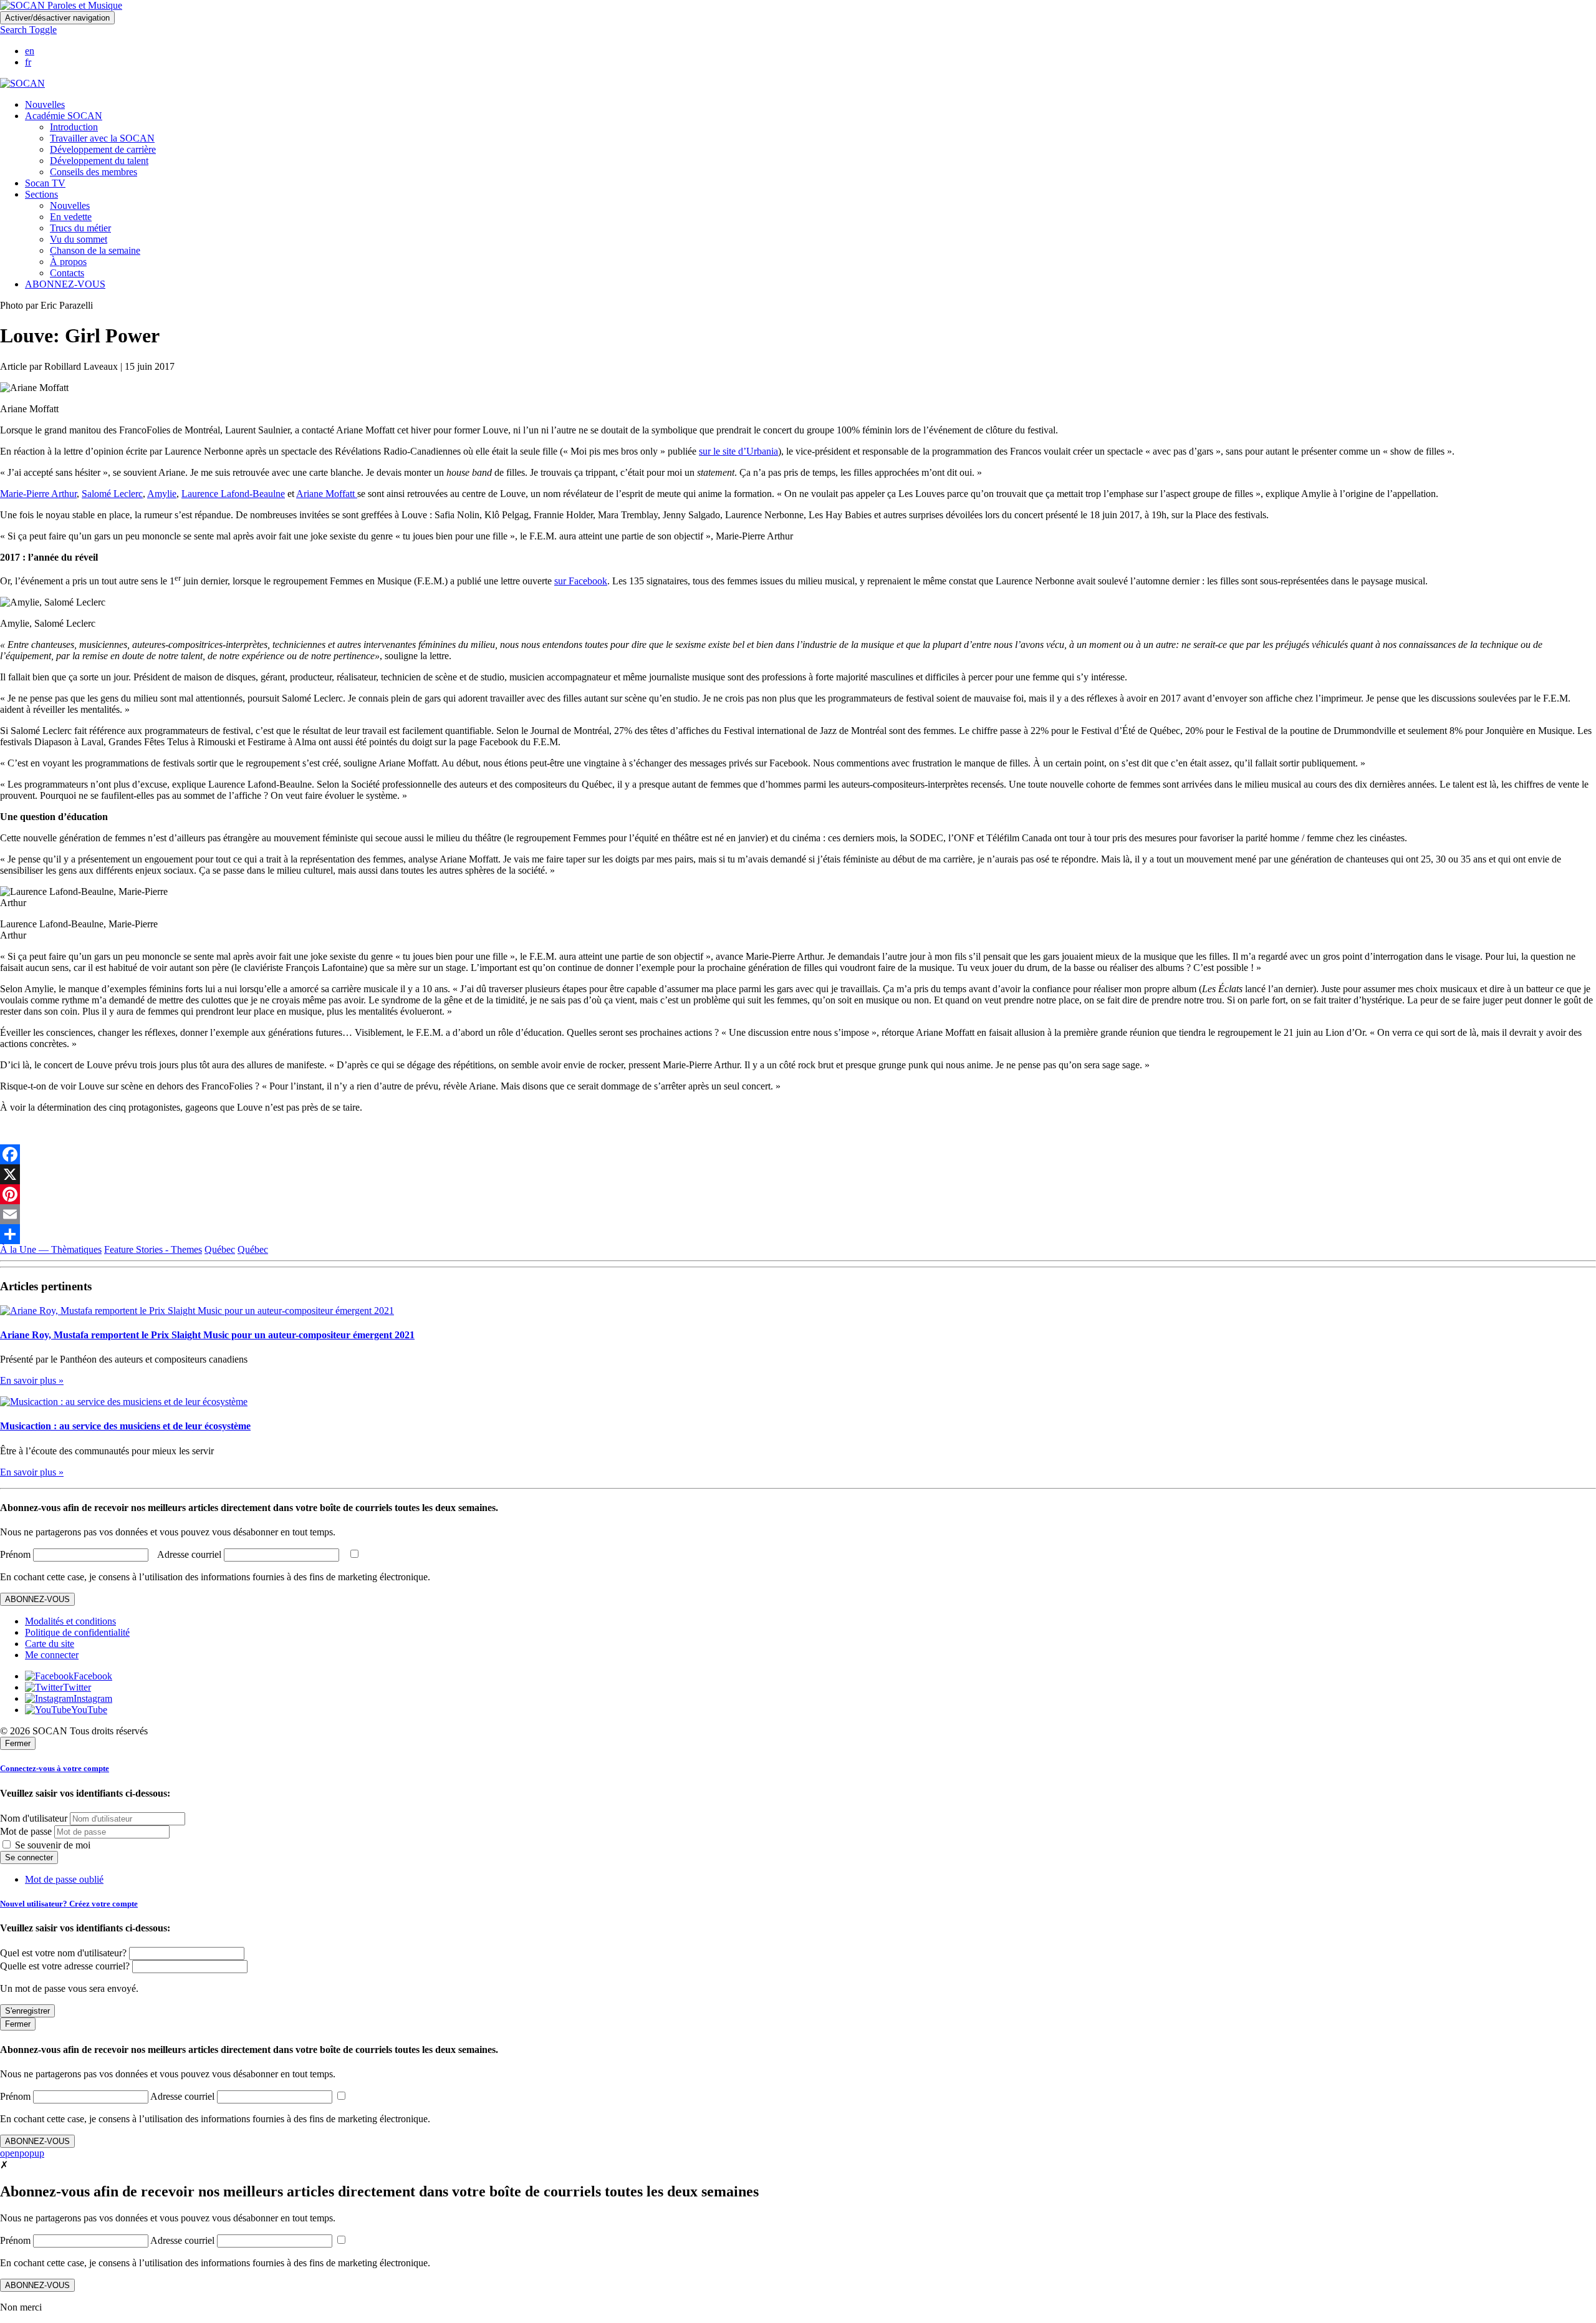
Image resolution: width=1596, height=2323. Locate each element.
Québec (220, 1249)
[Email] (798, 1214)
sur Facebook (581, 581)
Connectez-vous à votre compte (55, 1768)
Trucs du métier (80, 228)
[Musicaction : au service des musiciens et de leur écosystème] (124, 1402)
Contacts (67, 273)
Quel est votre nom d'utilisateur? (63, 1953)
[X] (798, 1174)
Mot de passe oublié (64, 1879)
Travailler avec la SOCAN (102, 138)
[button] (28, 30)
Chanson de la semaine (95, 250)
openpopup (22, 2153)
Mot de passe (26, 1831)
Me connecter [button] (52, 1655)
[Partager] (798, 1234)
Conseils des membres (94, 172)
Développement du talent (99, 161)
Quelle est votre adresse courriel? (65, 1966)
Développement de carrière (103, 149)
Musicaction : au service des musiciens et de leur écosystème (125, 1426)
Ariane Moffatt (327, 494)
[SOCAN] (22, 83)
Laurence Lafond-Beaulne (233, 494)
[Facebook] (798, 1154)
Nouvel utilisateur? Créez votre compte (69, 1904)
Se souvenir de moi (51, 1845)
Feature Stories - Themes (153, 1249)
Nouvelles (45, 104)
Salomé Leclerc (112, 494)
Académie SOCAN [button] (64, 116)
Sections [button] (41, 194)
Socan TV (45, 183)
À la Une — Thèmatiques (51, 1249)
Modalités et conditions (70, 1621)
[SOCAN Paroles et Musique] (61, 5)
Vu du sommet (79, 239)
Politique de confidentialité (77, 1632)
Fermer (18, 1743)
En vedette (71, 217)
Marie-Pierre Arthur (38, 494)
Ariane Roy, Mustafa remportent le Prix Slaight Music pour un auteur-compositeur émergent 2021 (207, 1335)
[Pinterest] (798, 1194)
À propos (68, 262)
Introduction (74, 127)
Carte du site (50, 1644)
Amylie (162, 494)
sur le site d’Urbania (738, 451)
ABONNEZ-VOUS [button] (65, 284)
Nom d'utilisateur (34, 1818)
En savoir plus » (32, 1380)
